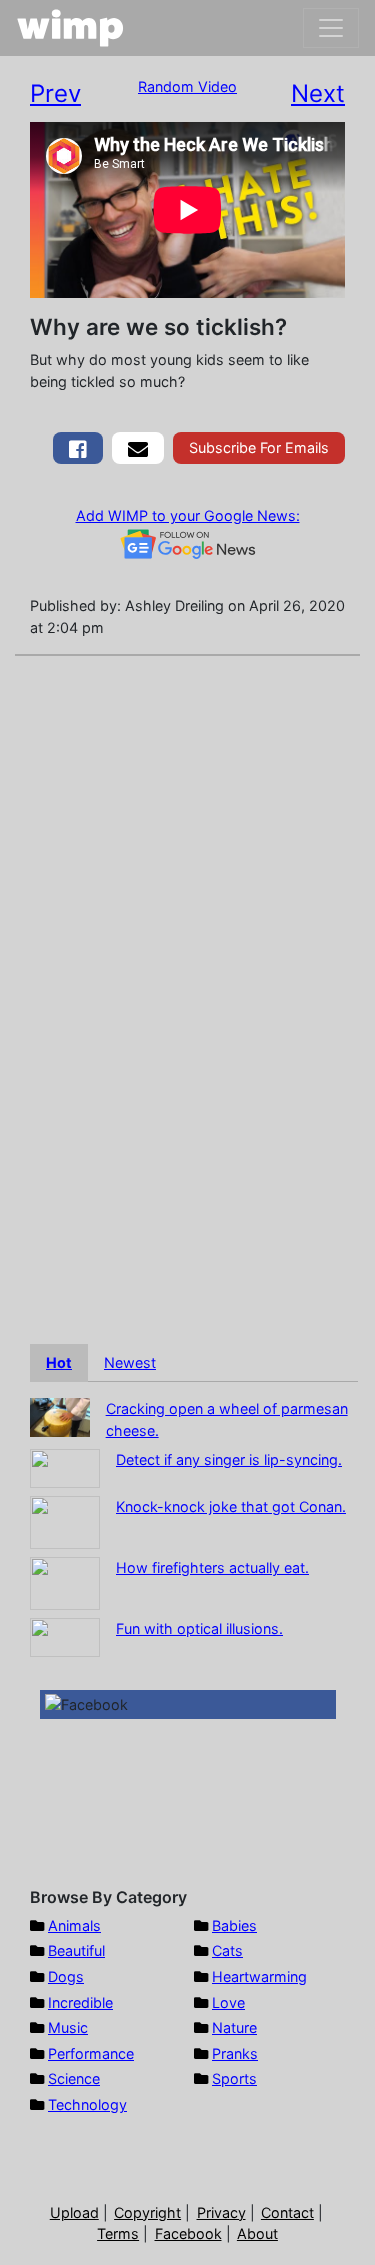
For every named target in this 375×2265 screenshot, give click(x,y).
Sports (234, 2078)
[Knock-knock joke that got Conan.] (65, 1521)
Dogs (66, 1976)
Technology (87, 2104)
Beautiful (76, 1950)
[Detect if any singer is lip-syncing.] (65, 1467)
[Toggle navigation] (331, 28)
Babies (234, 1925)
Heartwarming (259, 1976)
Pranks (235, 2053)
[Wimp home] (70, 28)
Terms (118, 2233)
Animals (74, 1925)
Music (68, 2027)
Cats (227, 1950)
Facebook (188, 2233)
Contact (287, 2212)
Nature (234, 2027)
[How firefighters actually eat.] (65, 1582)
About (257, 2233)
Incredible (80, 2002)
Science (74, 2078)
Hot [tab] (59, 1362)
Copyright (147, 2212)
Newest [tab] (130, 1362)
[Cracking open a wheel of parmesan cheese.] (60, 1415)
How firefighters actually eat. (212, 1567)
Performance (91, 2053)
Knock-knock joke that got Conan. (231, 1506)
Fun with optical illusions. (199, 1628)
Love (228, 2002)
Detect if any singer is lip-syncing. (229, 1459)
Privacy (221, 2212)
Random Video (187, 86)
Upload (74, 2212)
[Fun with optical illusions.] (65, 1636)
